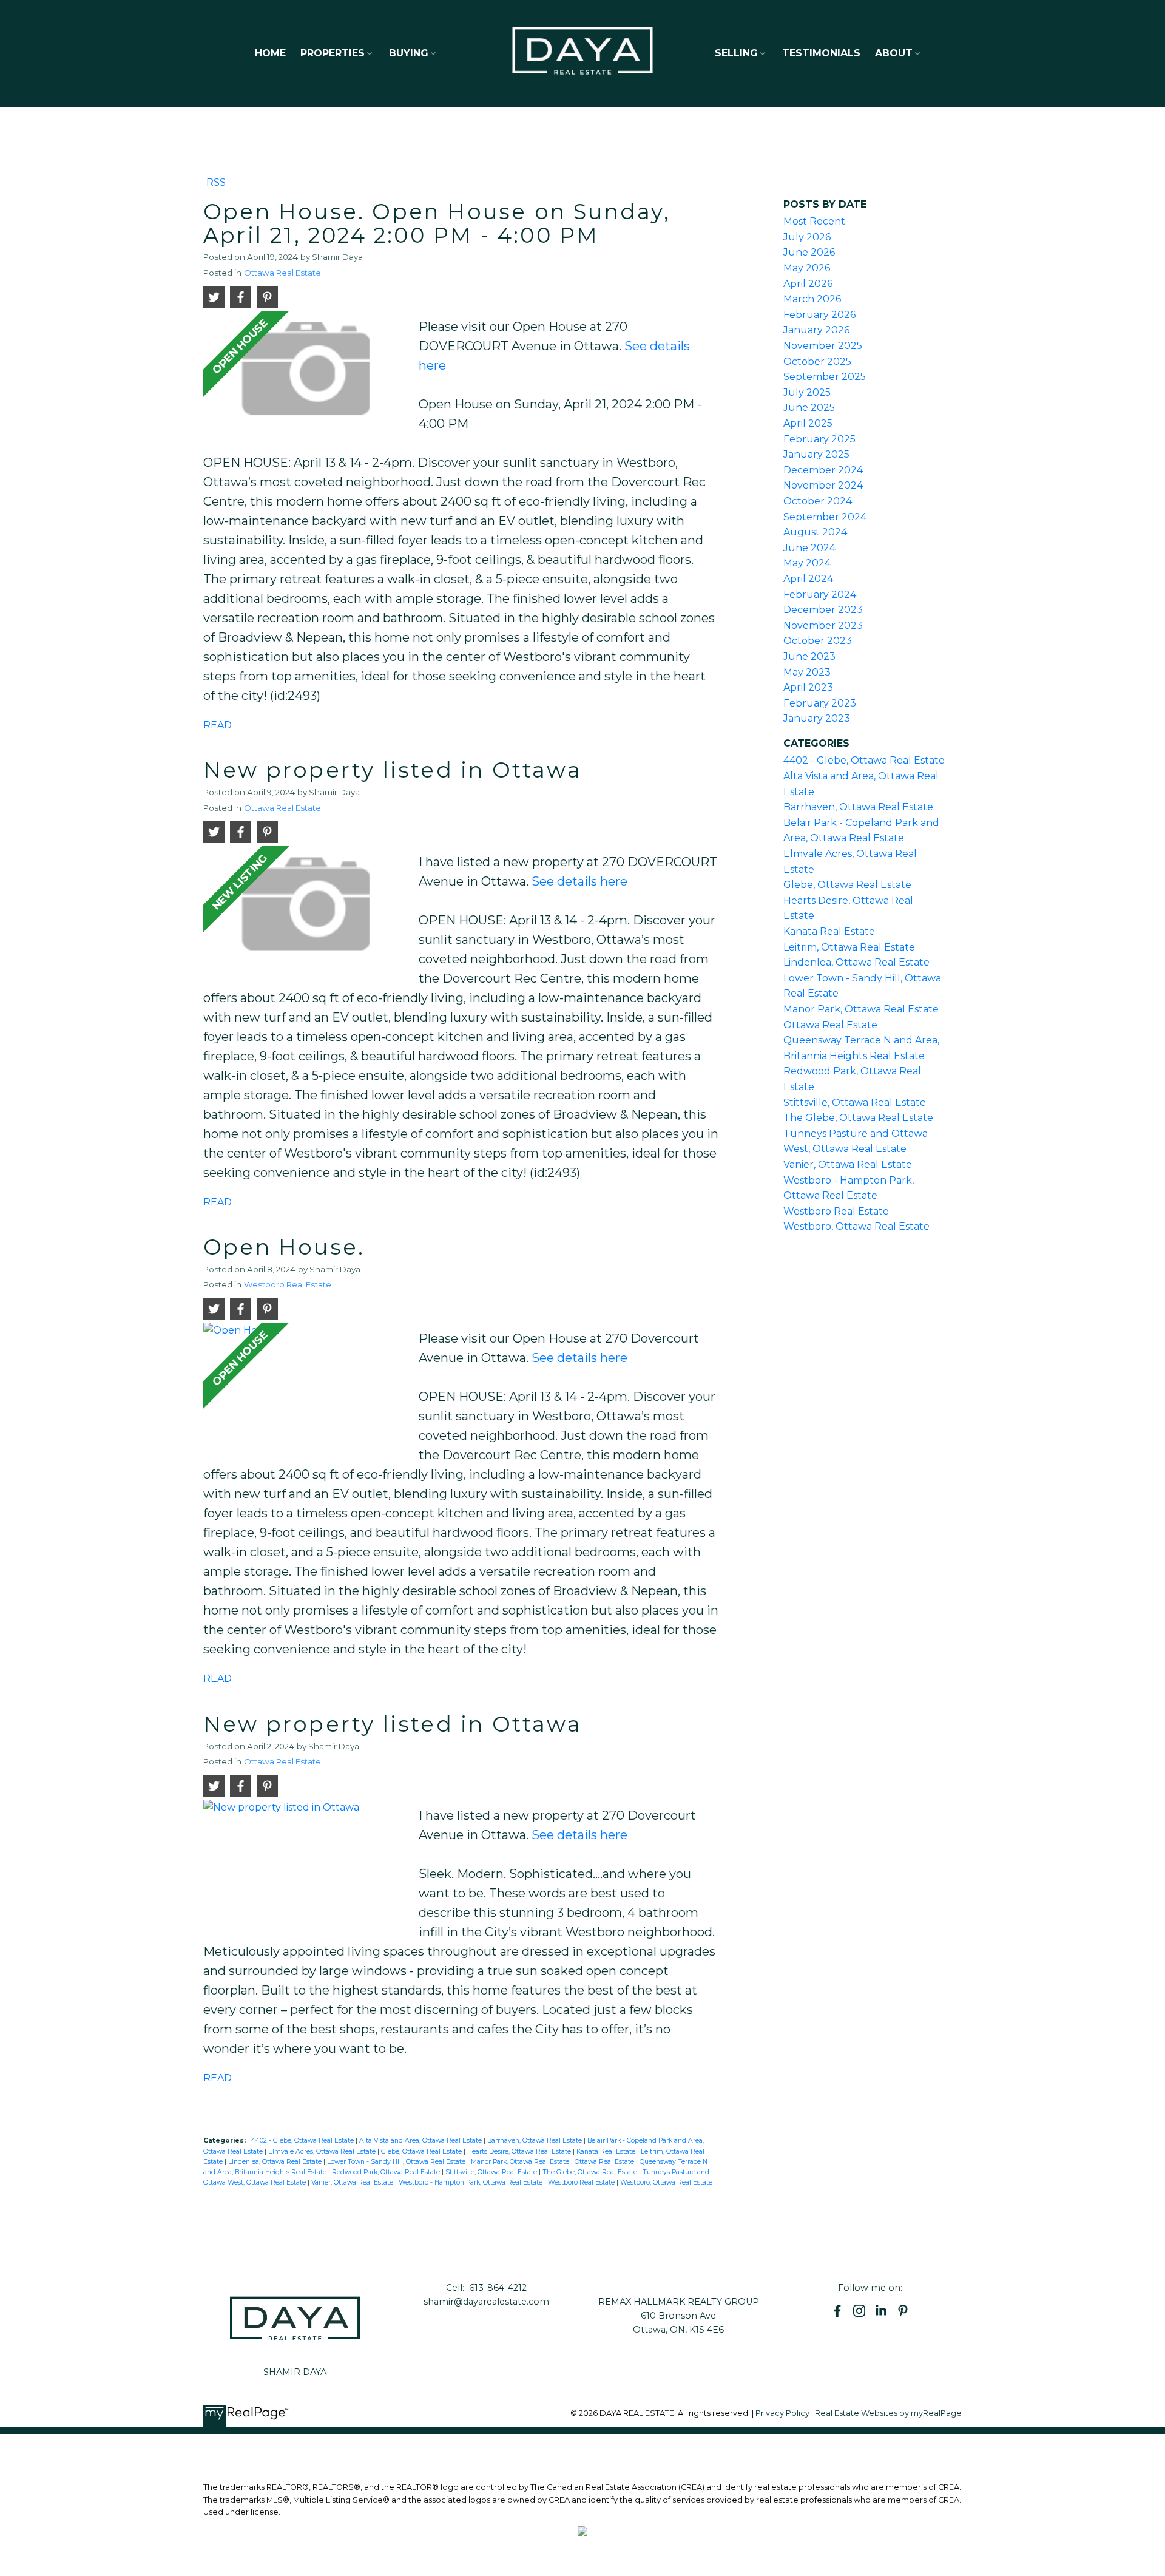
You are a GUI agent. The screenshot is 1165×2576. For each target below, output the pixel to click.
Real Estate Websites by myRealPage (888, 2413)
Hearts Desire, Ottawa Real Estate (520, 2151)
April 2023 (808, 687)
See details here (579, 881)
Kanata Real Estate (607, 2151)
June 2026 (809, 252)
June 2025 (809, 408)
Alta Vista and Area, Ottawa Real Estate (421, 2140)
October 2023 (818, 641)
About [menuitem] (894, 53)
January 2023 (817, 718)
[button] (837, 2311)
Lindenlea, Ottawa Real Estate (276, 2162)
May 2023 (807, 672)
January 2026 (816, 330)
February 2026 (819, 315)
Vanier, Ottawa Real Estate (353, 2182)
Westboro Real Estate (288, 1284)
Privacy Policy (782, 2413)
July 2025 (807, 392)
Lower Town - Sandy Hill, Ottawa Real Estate (397, 2162)
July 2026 (807, 237)
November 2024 (823, 485)
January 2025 (816, 454)
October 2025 (817, 361)
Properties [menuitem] (333, 53)
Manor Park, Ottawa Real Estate (521, 2162)
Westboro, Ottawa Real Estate (666, 2182)
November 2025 (823, 346)
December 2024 (823, 470)
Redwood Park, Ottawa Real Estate (387, 2172)
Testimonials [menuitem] (821, 53)
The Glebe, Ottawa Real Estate (591, 2172)
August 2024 (815, 532)
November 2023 (823, 625)
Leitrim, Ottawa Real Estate (849, 947)
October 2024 (818, 501)
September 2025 (825, 377)
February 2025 (819, 439)
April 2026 (808, 284)
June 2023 (809, 656)
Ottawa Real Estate (282, 273)
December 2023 (823, 610)
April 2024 (808, 579)
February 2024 (820, 595)
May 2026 (807, 268)
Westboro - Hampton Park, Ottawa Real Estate (471, 2182)
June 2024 (809, 548)
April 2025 (808, 423)
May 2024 (807, 563)
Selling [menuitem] (736, 53)
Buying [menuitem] (409, 53)
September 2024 (825, 517)
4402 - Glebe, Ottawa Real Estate (303, 2140)
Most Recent (814, 221)
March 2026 (812, 299)
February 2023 (820, 703)
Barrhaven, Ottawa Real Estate (535, 2140)
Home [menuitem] (270, 53)
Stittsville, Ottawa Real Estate (492, 2172)
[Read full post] (306, 373)
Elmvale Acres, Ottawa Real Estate (323, 2151)
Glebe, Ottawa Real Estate (422, 2151)
